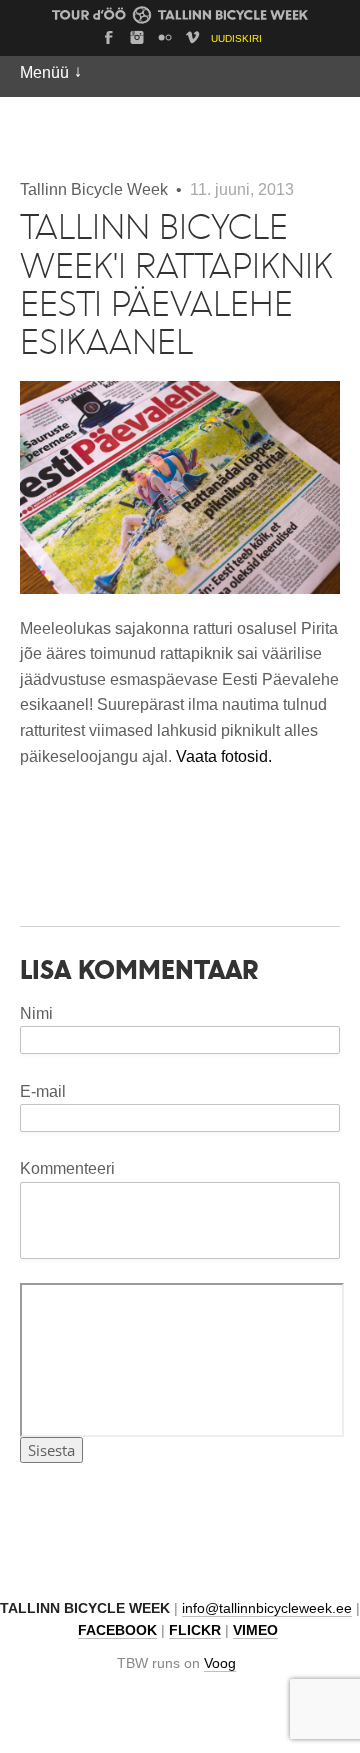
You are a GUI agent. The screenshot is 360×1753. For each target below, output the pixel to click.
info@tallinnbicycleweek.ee (267, 1608)
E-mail (43, 1091)
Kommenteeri (67, 1168)
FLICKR (195, 1630)
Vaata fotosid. (224, 756)
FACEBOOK (117, 1630)
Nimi (36, 1013)
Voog (220, 1663)
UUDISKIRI (236, 38)
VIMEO (255, 1630)
